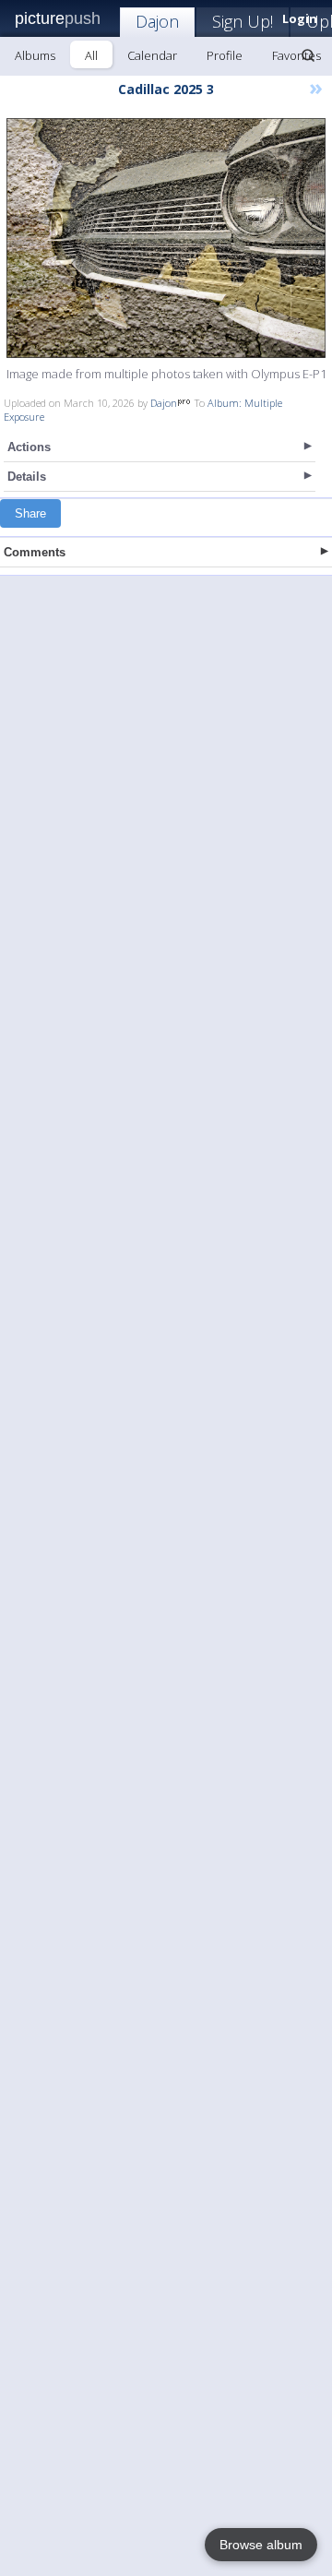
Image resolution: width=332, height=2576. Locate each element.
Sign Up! (243, 21)
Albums (35, 55)
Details (27, 477)
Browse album (261, 2545)
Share (30, 513)
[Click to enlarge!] (166, 238)
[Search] (308, 55)
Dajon (157, 21)
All (91, 55)
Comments (35, 552)
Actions (29, 447)
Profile (225, 55)
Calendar (152, 55)
